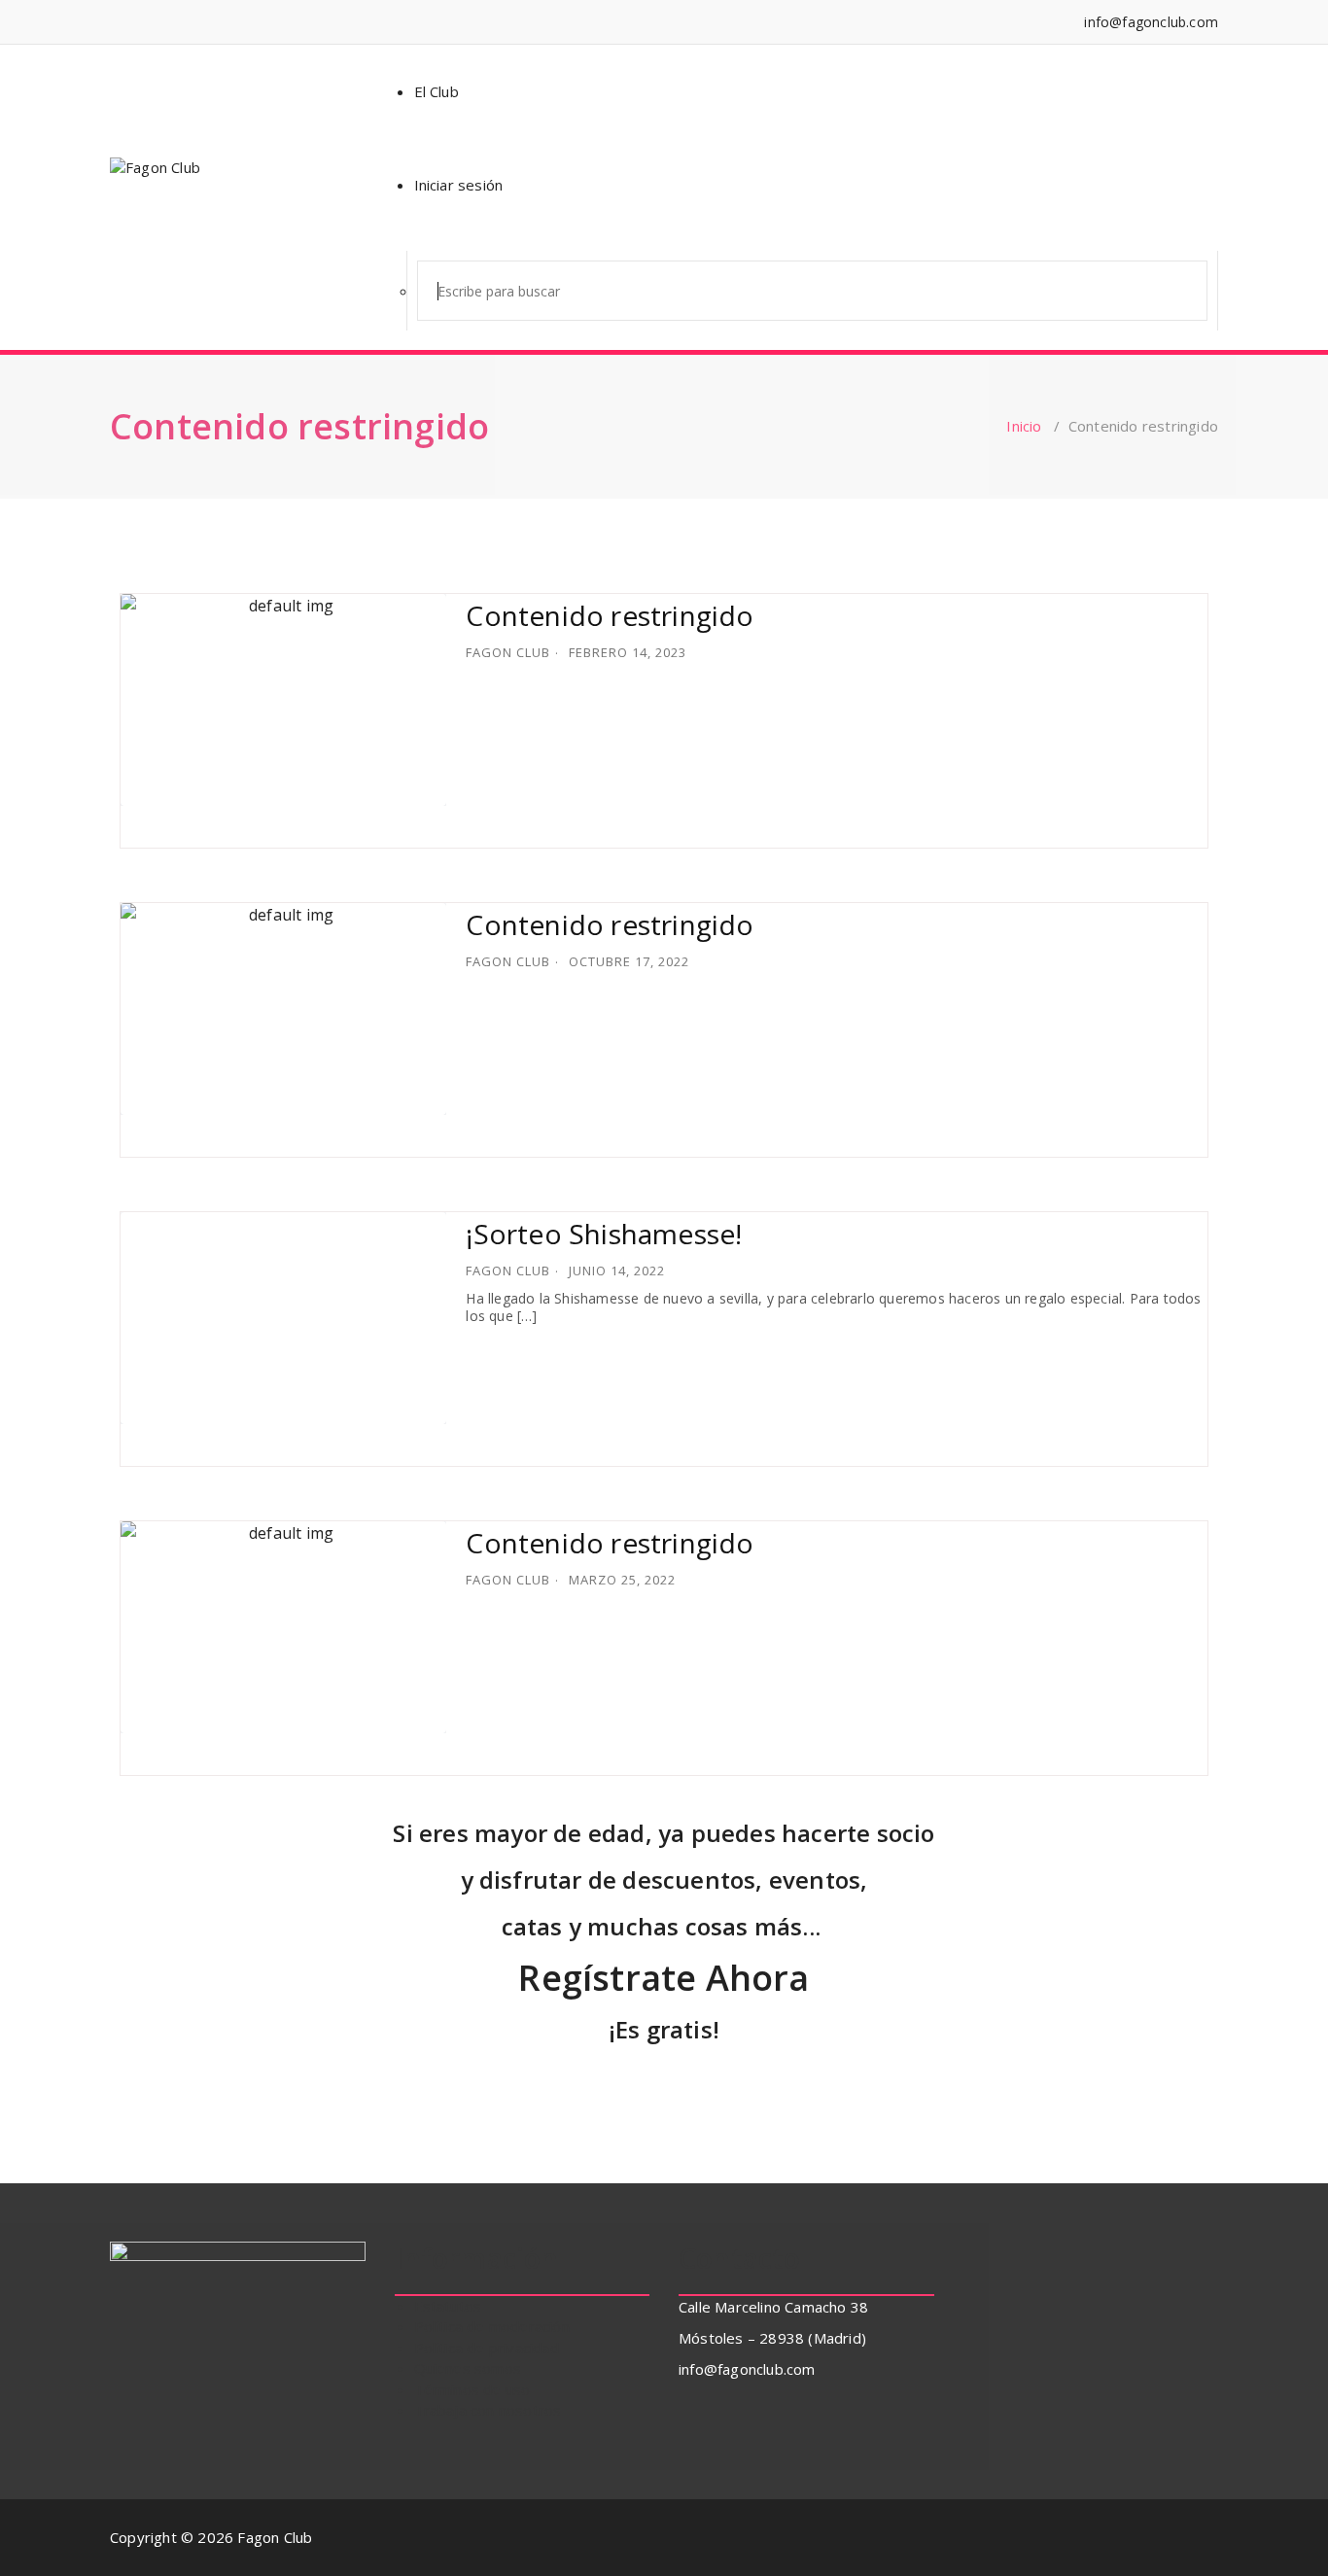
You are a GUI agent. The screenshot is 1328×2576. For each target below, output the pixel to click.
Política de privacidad (487, 2348)
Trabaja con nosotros (488, 2410)
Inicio (1024, 426)
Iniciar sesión (459, 185)
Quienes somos (468, 2368)
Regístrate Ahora (664, 1978)
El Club (437, 91)
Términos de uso (472, 2389)
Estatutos (448, 2306)
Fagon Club (508, 652)
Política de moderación (492, 2326)
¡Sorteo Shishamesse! (604, 1234)
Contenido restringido (610, 615)
